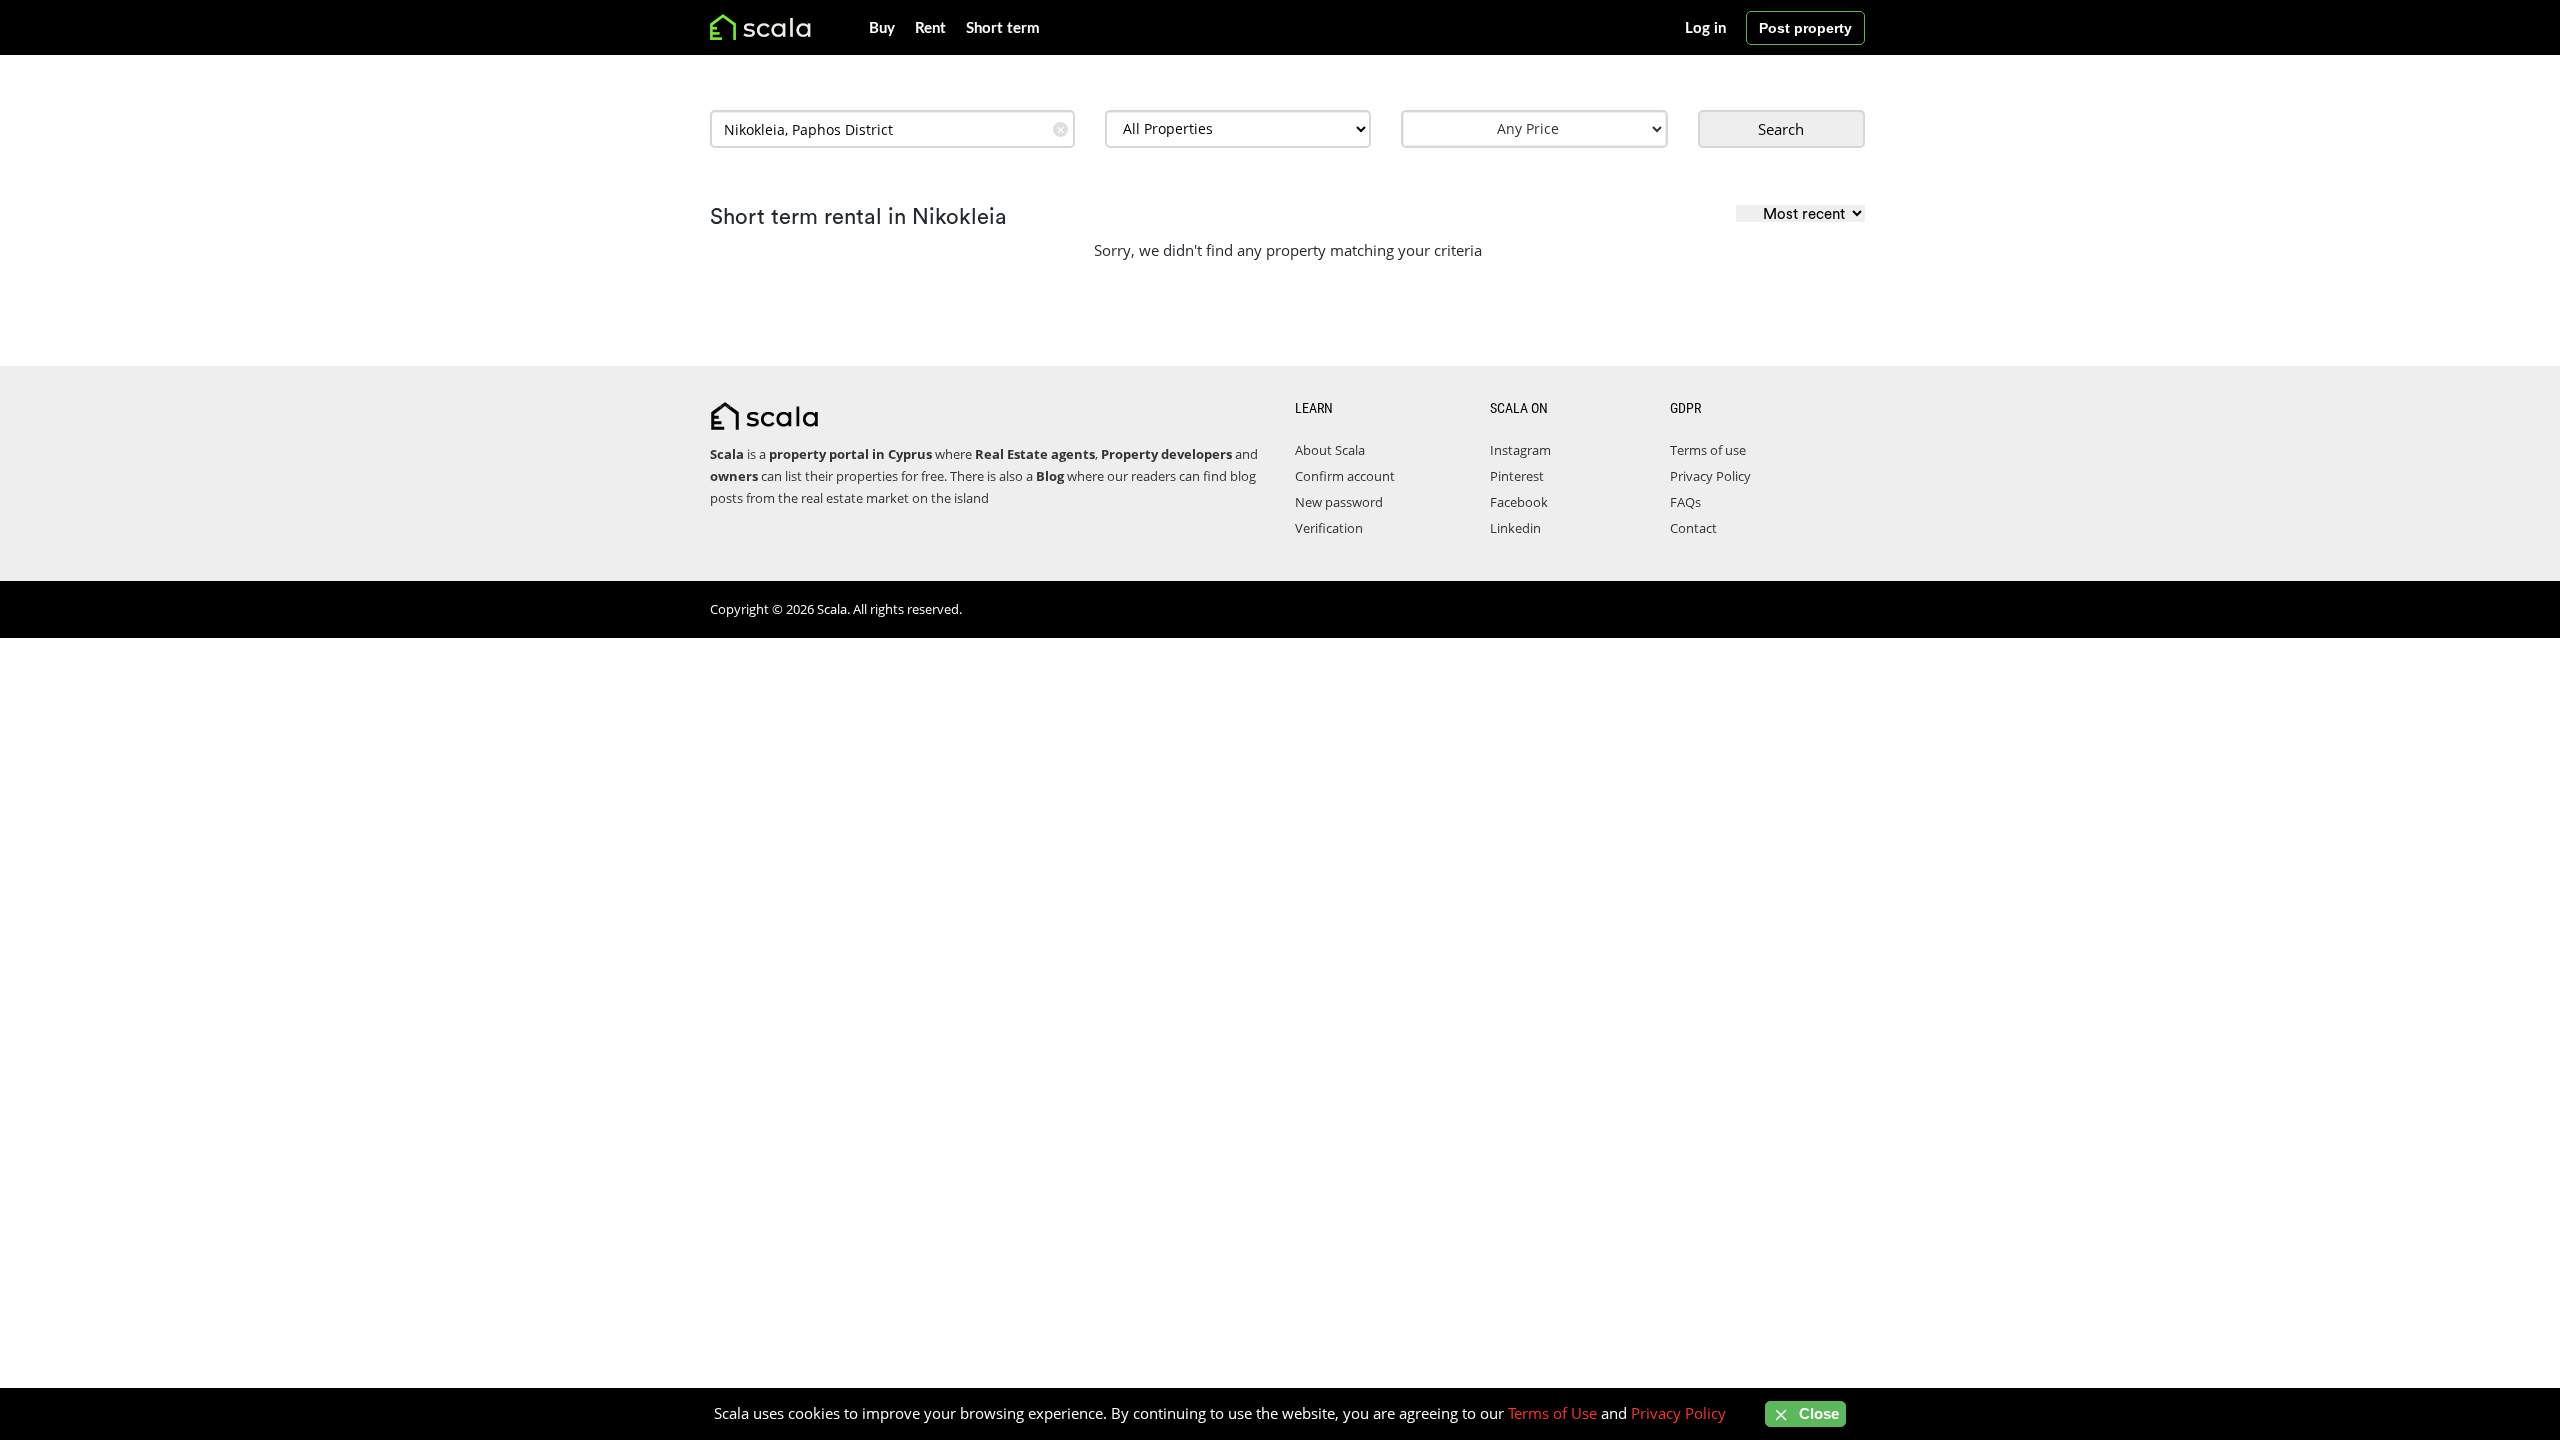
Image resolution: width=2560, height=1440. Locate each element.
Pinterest (1517, 476)
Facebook (1519, 502)
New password (1339, 502)
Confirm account (1345, 476)
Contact (1693, 528)
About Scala (1330, 450)
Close (1817, 1413)
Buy (882, 28)
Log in (1705, 28)
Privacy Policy (1710, 476)
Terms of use (1708, 450)
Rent (930, 28)
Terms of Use (1552, 1413)
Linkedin (1515, 528)
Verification (1329, 528)
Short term (1003, 28)
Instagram (1520, 450)
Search (1781, 129)
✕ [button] (1060, 129)
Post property (1805, 28)
